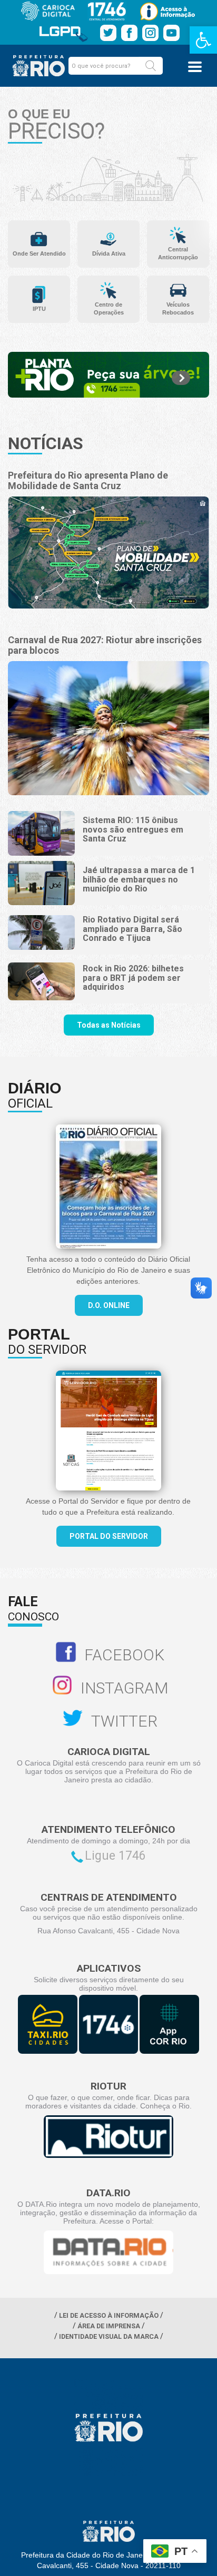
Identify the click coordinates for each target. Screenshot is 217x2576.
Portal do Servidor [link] (109, 1536)
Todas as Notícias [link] (109, 1025)
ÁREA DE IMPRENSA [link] (109, 2326)
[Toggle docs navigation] (195, 67)
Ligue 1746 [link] (115, 1856)
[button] (151, 66)
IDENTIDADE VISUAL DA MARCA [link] (109, 2336)
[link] (203, 40)
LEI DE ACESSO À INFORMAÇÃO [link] (109, 2315)
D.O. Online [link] (109, 1305)
